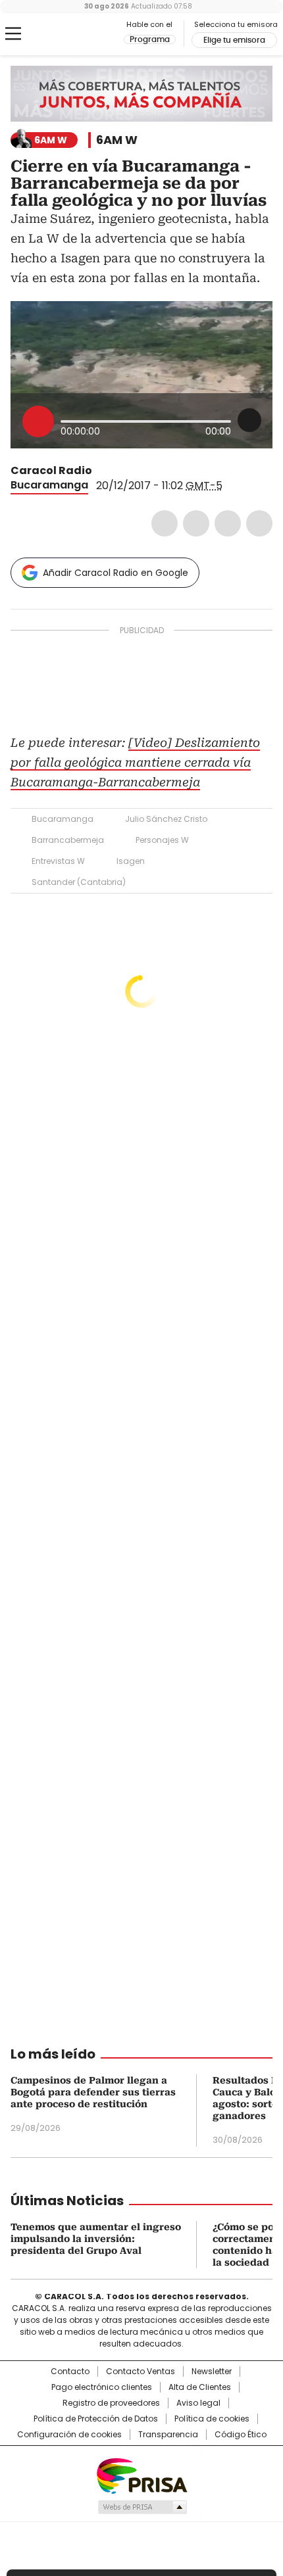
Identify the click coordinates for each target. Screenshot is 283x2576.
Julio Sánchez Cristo (166, 819)
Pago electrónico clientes (102, 2387)
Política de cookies (212, 2419)
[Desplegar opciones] (249, 420)
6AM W (117, 140)
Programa (150, 39)
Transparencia (168, 2435)
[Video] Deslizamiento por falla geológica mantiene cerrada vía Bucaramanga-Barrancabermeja (135, 762)
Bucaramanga (49, 485)
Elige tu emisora (234, 40)
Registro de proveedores (111, 2403)
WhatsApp (259, 523)
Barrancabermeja (68, 840)
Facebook (165, 523)
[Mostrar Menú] (13, 34)
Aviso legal (198, 2403)
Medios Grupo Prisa (142, 2507)
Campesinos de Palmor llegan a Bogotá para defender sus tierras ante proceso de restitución (93, 2092)
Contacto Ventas (141, 2372)
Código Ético (241, 2435)
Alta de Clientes (200, 2387)
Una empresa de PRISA (141, 2475)
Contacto (70, 2372)
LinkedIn (228, 523)
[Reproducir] (38, 421)
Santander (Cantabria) (79, 882)
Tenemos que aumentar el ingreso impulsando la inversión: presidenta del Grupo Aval (96, 2239)
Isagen (131, 861)
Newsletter (212, 2372)
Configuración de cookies (69, 2435)
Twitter (196, 523)
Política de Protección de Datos (96, 2419)
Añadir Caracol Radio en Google (116, 573)
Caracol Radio (65, 34)
